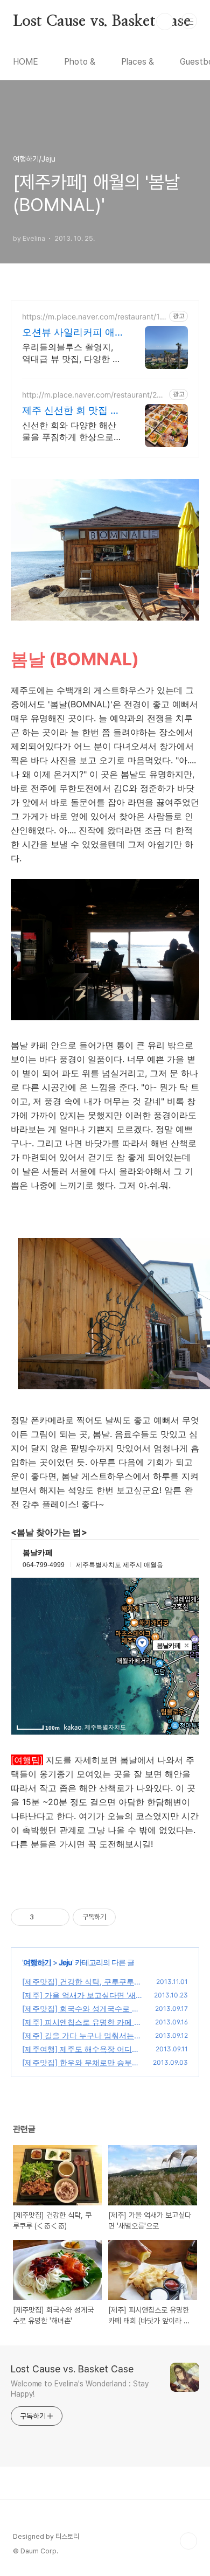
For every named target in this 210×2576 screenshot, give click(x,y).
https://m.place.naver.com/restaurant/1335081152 (93, 316)
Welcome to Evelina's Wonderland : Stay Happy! (80, 2389)
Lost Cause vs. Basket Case (102, 22)
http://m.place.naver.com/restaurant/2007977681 (94, 395)
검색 (165, 22)
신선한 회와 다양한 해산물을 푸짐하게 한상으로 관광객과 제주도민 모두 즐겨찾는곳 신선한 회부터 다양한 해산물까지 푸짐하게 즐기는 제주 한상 (72, 431)
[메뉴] (189, 21)
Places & (138, 62)
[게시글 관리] (57, 1917)
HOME (26, 62)
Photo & (80, 62)
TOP (188, 2541)
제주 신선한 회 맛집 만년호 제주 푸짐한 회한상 (71, 411)
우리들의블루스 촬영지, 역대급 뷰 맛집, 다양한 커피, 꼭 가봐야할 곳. (72, 353)
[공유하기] (44, 1917)
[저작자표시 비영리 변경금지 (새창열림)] (130, 1917)
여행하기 (37, 1962)
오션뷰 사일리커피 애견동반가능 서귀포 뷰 (68, 333)
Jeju (65, 1962)
